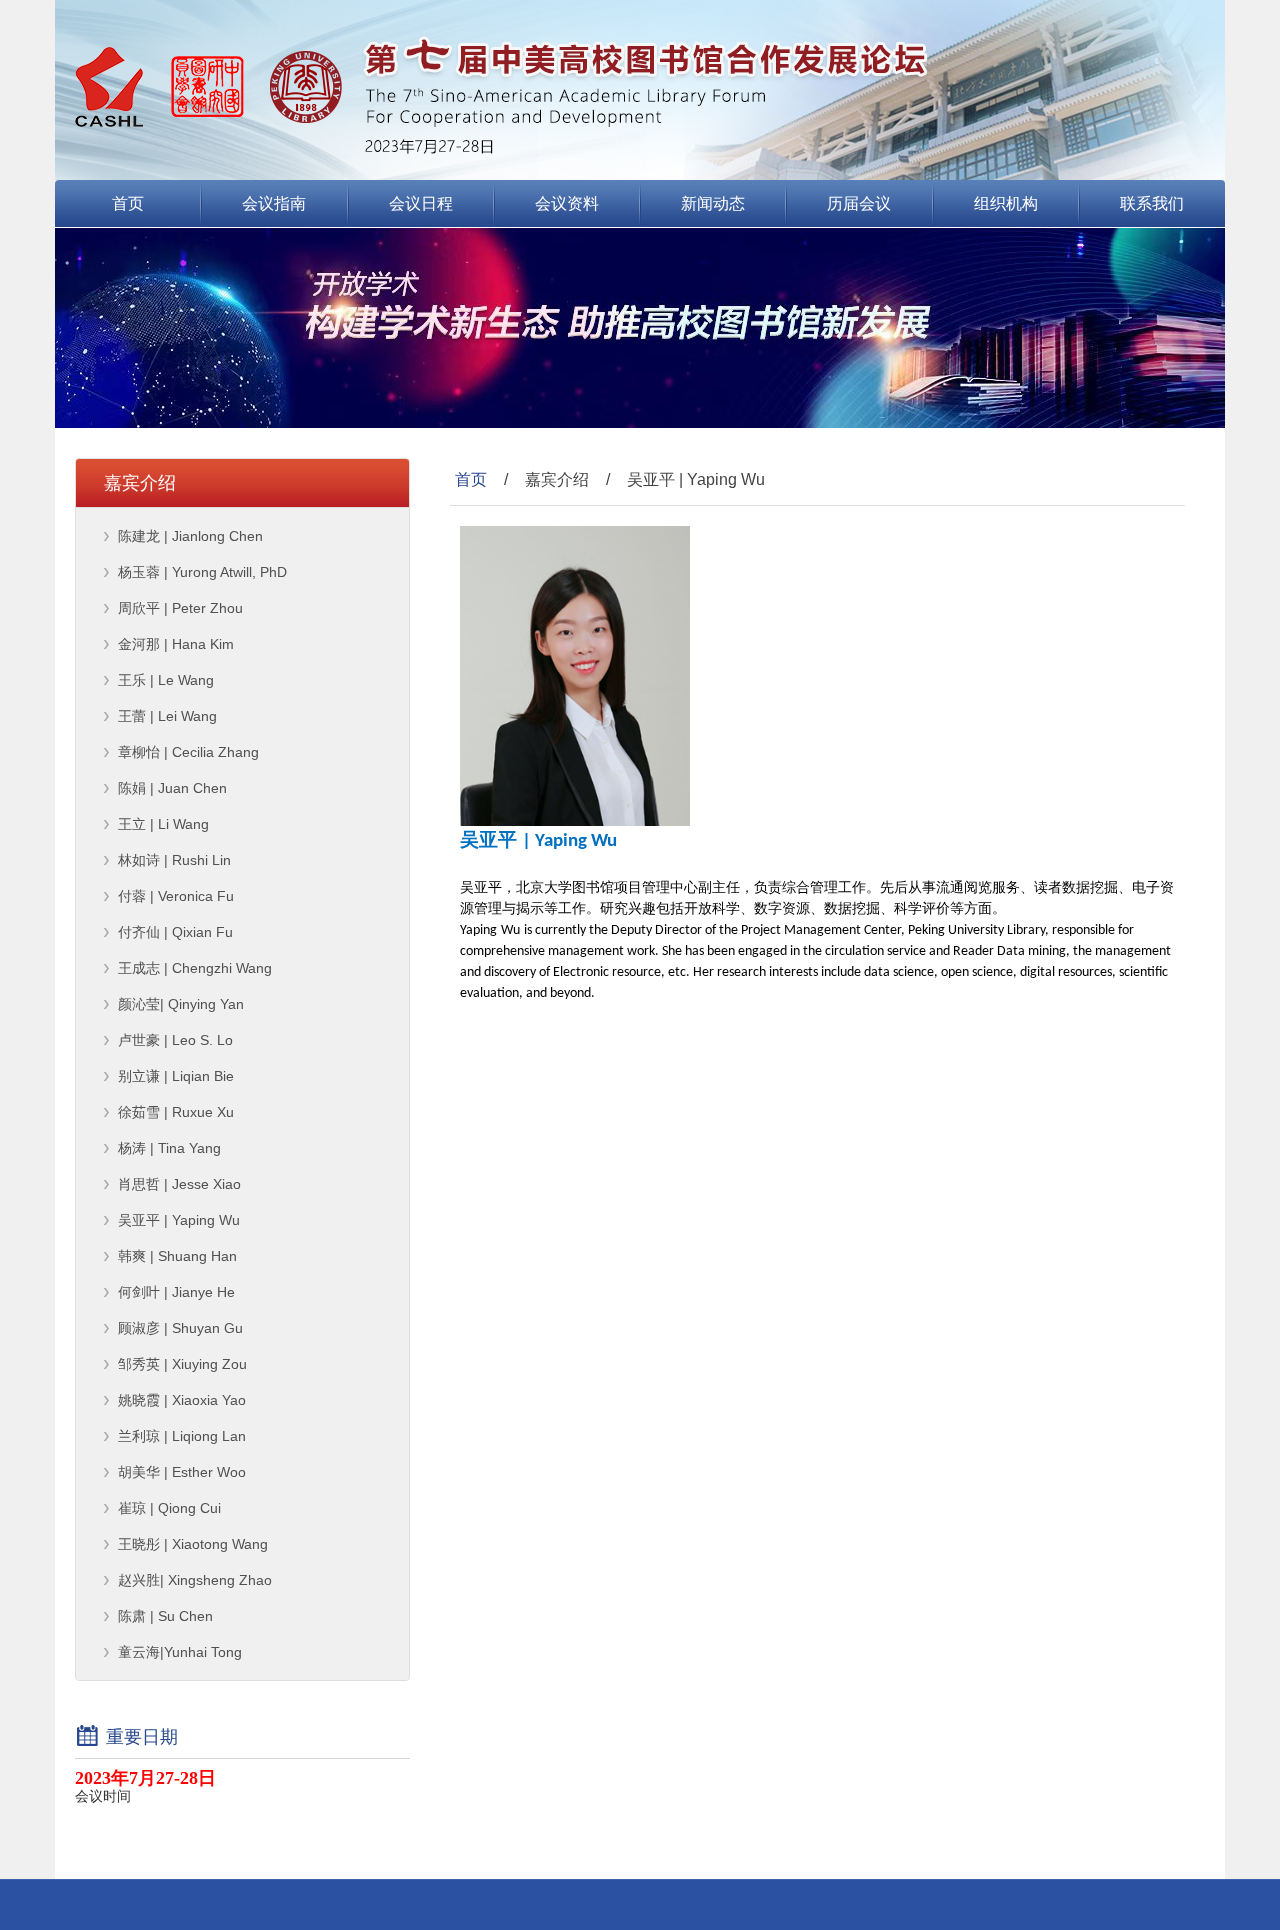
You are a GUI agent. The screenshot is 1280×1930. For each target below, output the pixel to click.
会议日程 (421, 203)
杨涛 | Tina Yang (169, 1148)
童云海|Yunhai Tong (180, 1652)
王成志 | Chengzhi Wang (195, 968)
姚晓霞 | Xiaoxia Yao (182, 1400)
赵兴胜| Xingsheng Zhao (195, 1580)
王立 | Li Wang (163, 824)
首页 (128, 203)
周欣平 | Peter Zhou (180, 608)
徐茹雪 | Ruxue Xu (176, 1112)
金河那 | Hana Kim (176, 644)
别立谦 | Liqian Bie (176, 1076)
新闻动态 (713, 203)
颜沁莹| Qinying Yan (181, 1004)
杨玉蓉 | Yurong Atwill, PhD (202, 572)
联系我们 (1152, 203)
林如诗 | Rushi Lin (174, 860)
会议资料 (567, 203)
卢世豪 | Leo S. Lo (175, 1040)
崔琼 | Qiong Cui (169, 1508)
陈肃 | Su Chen (165, 1616)
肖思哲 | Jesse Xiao (179, 1184)
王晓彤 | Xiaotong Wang (193, 1544)
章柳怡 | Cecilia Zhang (188, 752)
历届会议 (859, 203)
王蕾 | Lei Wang (167, 716)
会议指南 (274, 203)
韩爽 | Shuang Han (177, 1256)
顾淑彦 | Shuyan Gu (180, 1328)
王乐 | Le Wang (166, 680)
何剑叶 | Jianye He (176, 1292)
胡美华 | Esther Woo (182, 1472)
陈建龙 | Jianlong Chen (190, 536)
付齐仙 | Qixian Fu (175, 932)
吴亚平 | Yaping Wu (179, 1220)
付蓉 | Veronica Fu (176, 896)
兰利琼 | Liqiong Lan (182, 1436)
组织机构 (1006, 203)
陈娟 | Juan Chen (172, 788)
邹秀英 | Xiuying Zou (182, 1364)
